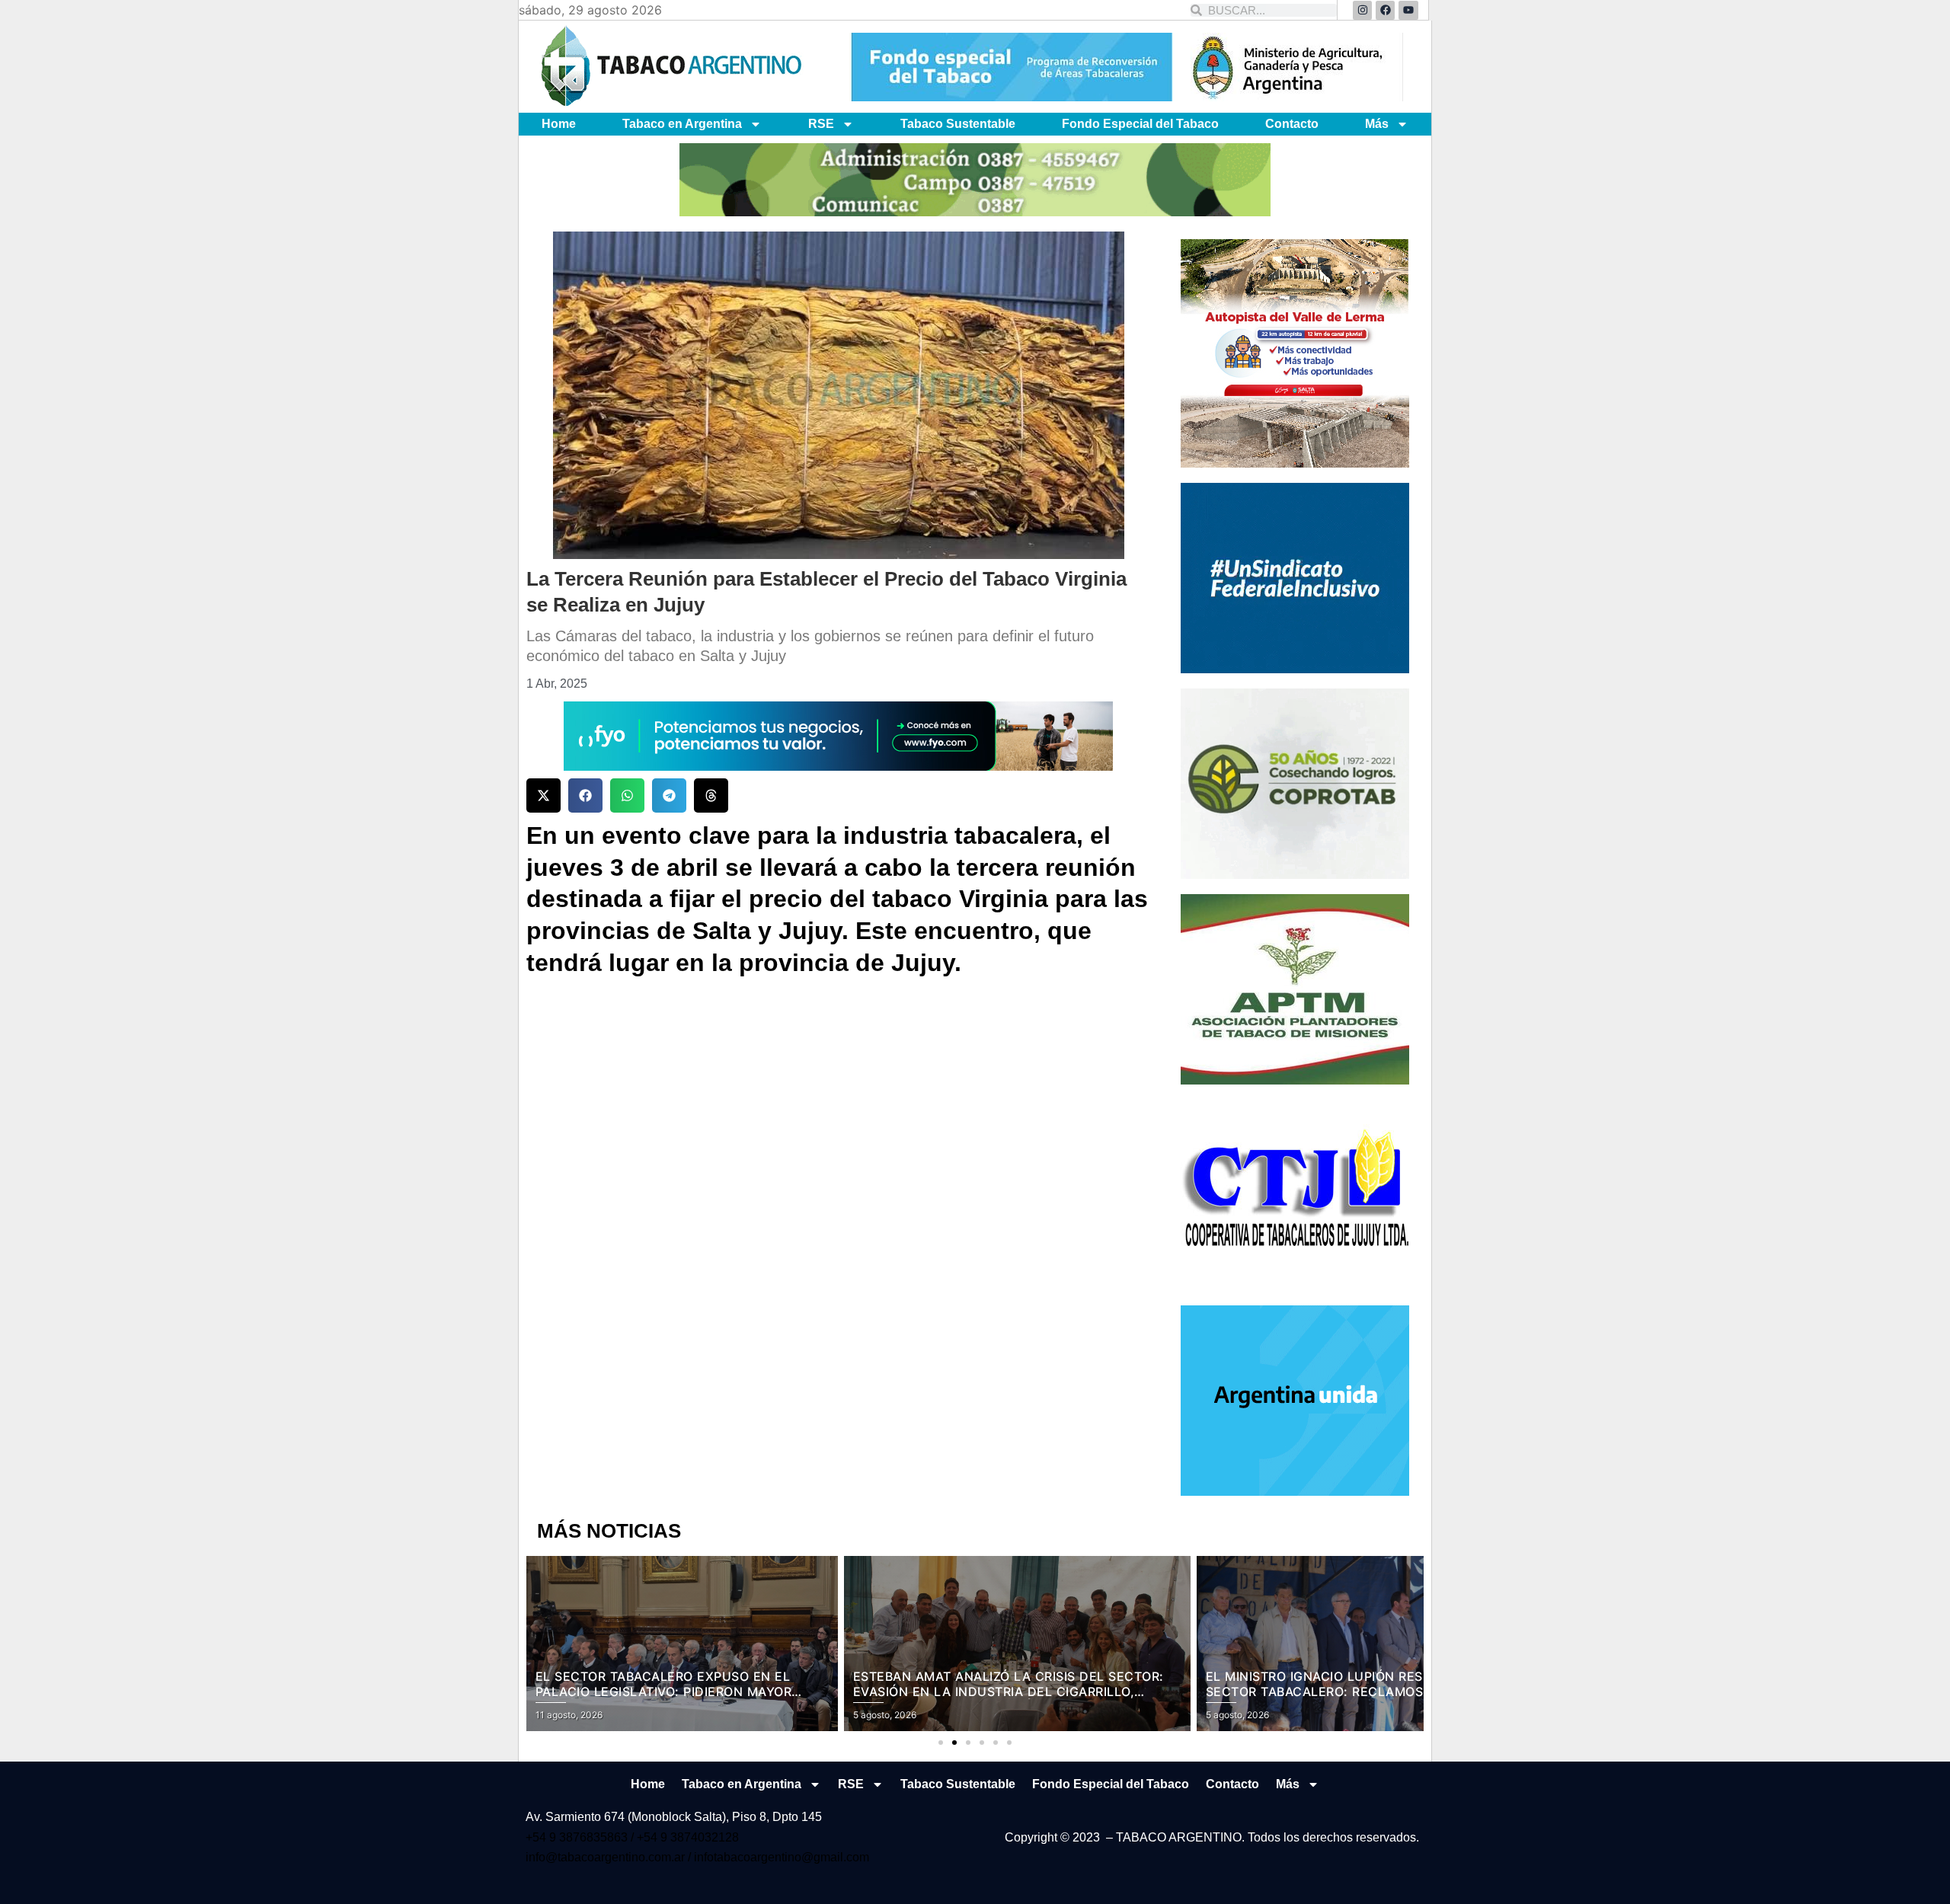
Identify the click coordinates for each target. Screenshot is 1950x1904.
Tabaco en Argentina (682, 124)
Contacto (1292, 124)
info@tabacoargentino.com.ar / (610, 1857)
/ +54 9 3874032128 (685, 1837)
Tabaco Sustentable (958, 124)
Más (1377, 124)
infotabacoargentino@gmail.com (782, 1857)
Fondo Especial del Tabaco (1140, 124)
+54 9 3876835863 (578, 1837)
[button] (543, 795)
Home (559, 124)
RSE (821, 124)
